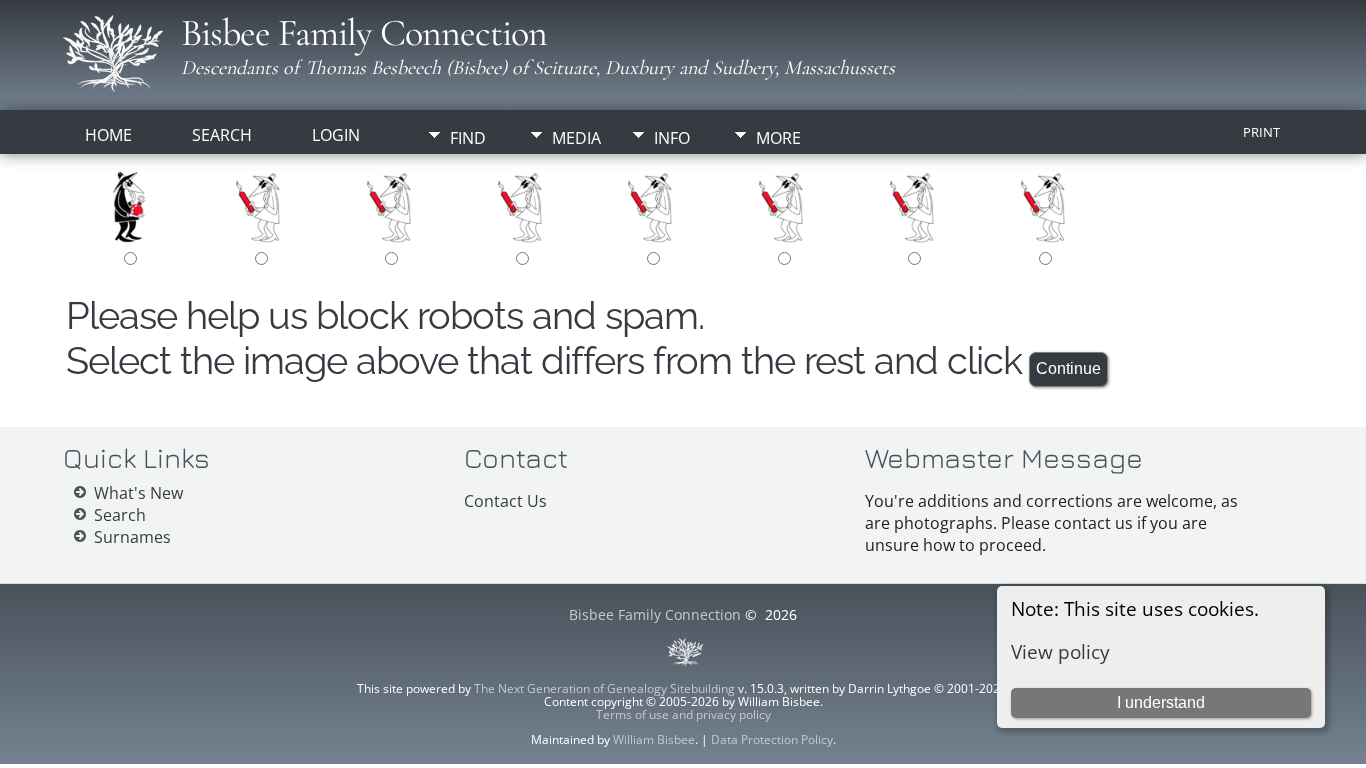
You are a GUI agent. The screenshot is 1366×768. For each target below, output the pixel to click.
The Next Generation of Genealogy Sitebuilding (604, 688)
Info (672, 138)
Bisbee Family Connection (364, 33)
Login (336, 135)
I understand (1161, 702)
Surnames (132, 537)
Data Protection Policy (772, 739)
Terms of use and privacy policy (683, 714)
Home (108, 135)
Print (1261, 132)
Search (222, 135)
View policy (1060, 651)
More (778, 138)
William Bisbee (654, 739)
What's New (138, 493)
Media (576, 138)
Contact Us (505, 501)
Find (468, 138)
